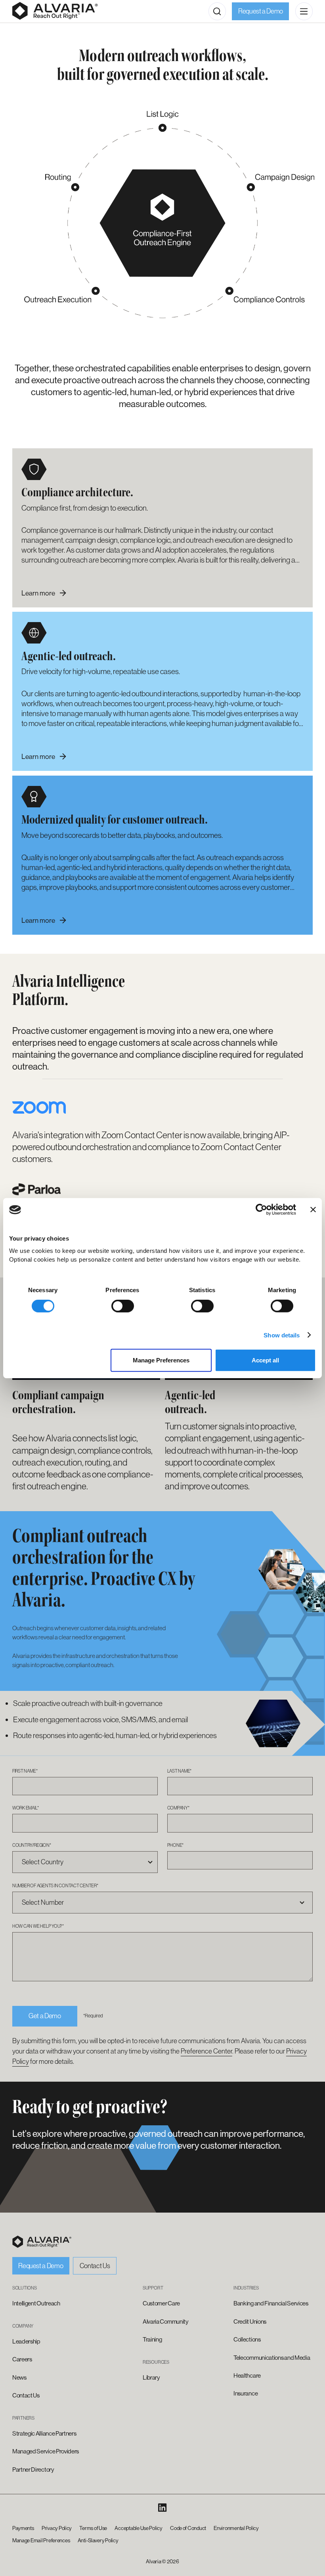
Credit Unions (250, 2322)
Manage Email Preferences (41, 2540)
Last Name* (180, 1771)
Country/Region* (32, 1845)
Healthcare (247, 2376)
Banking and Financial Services (271, 2303)
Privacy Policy (57, 2528)
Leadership (26, 2342)
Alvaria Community (166, 2322)
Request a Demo (261, 11)
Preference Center (206, 2051)
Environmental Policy (236, 2528)
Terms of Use (93, 2528)
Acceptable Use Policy (138, 2528)
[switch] (123, 1306)
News (19, 2378)
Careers (22, 2359)
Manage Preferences (161, 1360)
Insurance (246, 2394)
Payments (23, 2528)
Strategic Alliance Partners (44, 2434)
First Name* (25, 1771)
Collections (247, 2340)
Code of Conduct (188, 2528)
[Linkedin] (162, 2508)
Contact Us (95, 2266)
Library (151, 2378)
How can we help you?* (38, 1926)
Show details (282, 1335)
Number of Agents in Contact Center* (55, 1885)
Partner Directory (33, 2470)
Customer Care (161, 2303)
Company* (178, 1808)
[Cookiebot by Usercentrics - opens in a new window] (261, 1210)
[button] (217, 11)
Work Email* (25, 1808)
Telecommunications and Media (272, 2358)
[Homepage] (55, 11)
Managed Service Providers (46, 2451)
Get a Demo (45, 2016)
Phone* (176, 1845)
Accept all (265, 1360)
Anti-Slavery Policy (98, 2540)
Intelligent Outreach (36, 2303)
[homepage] (42, 2242)
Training (152, 2340)
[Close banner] (313, 1210)
